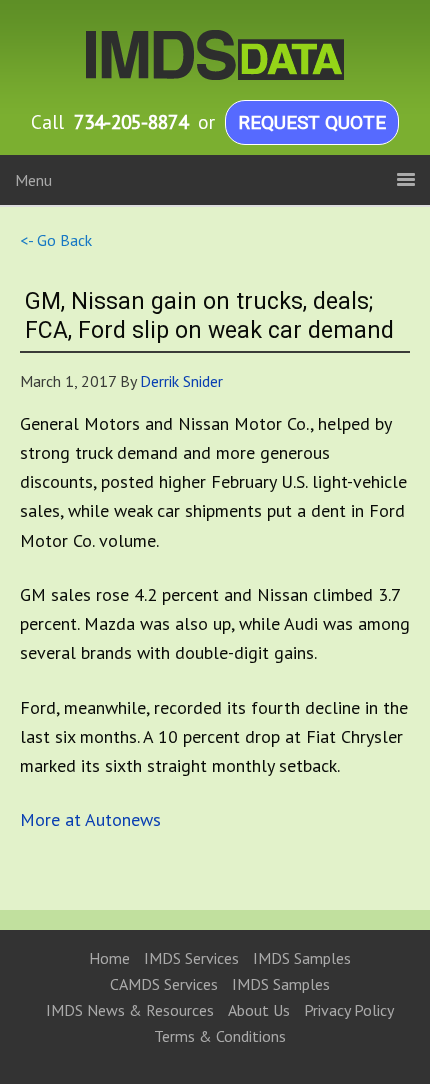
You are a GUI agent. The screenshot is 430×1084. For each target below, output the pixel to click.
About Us (259, 1010)
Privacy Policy (349, 1010)
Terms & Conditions (220, 1036)
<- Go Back (56, 240)
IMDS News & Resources (130, 1010)
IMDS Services (191, 958)
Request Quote (312, 122)
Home (109, 958)
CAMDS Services (164, 984)
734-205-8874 (131, 121)
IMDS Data (200, 55)
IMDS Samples (302, 958)
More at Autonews (90, 819)
